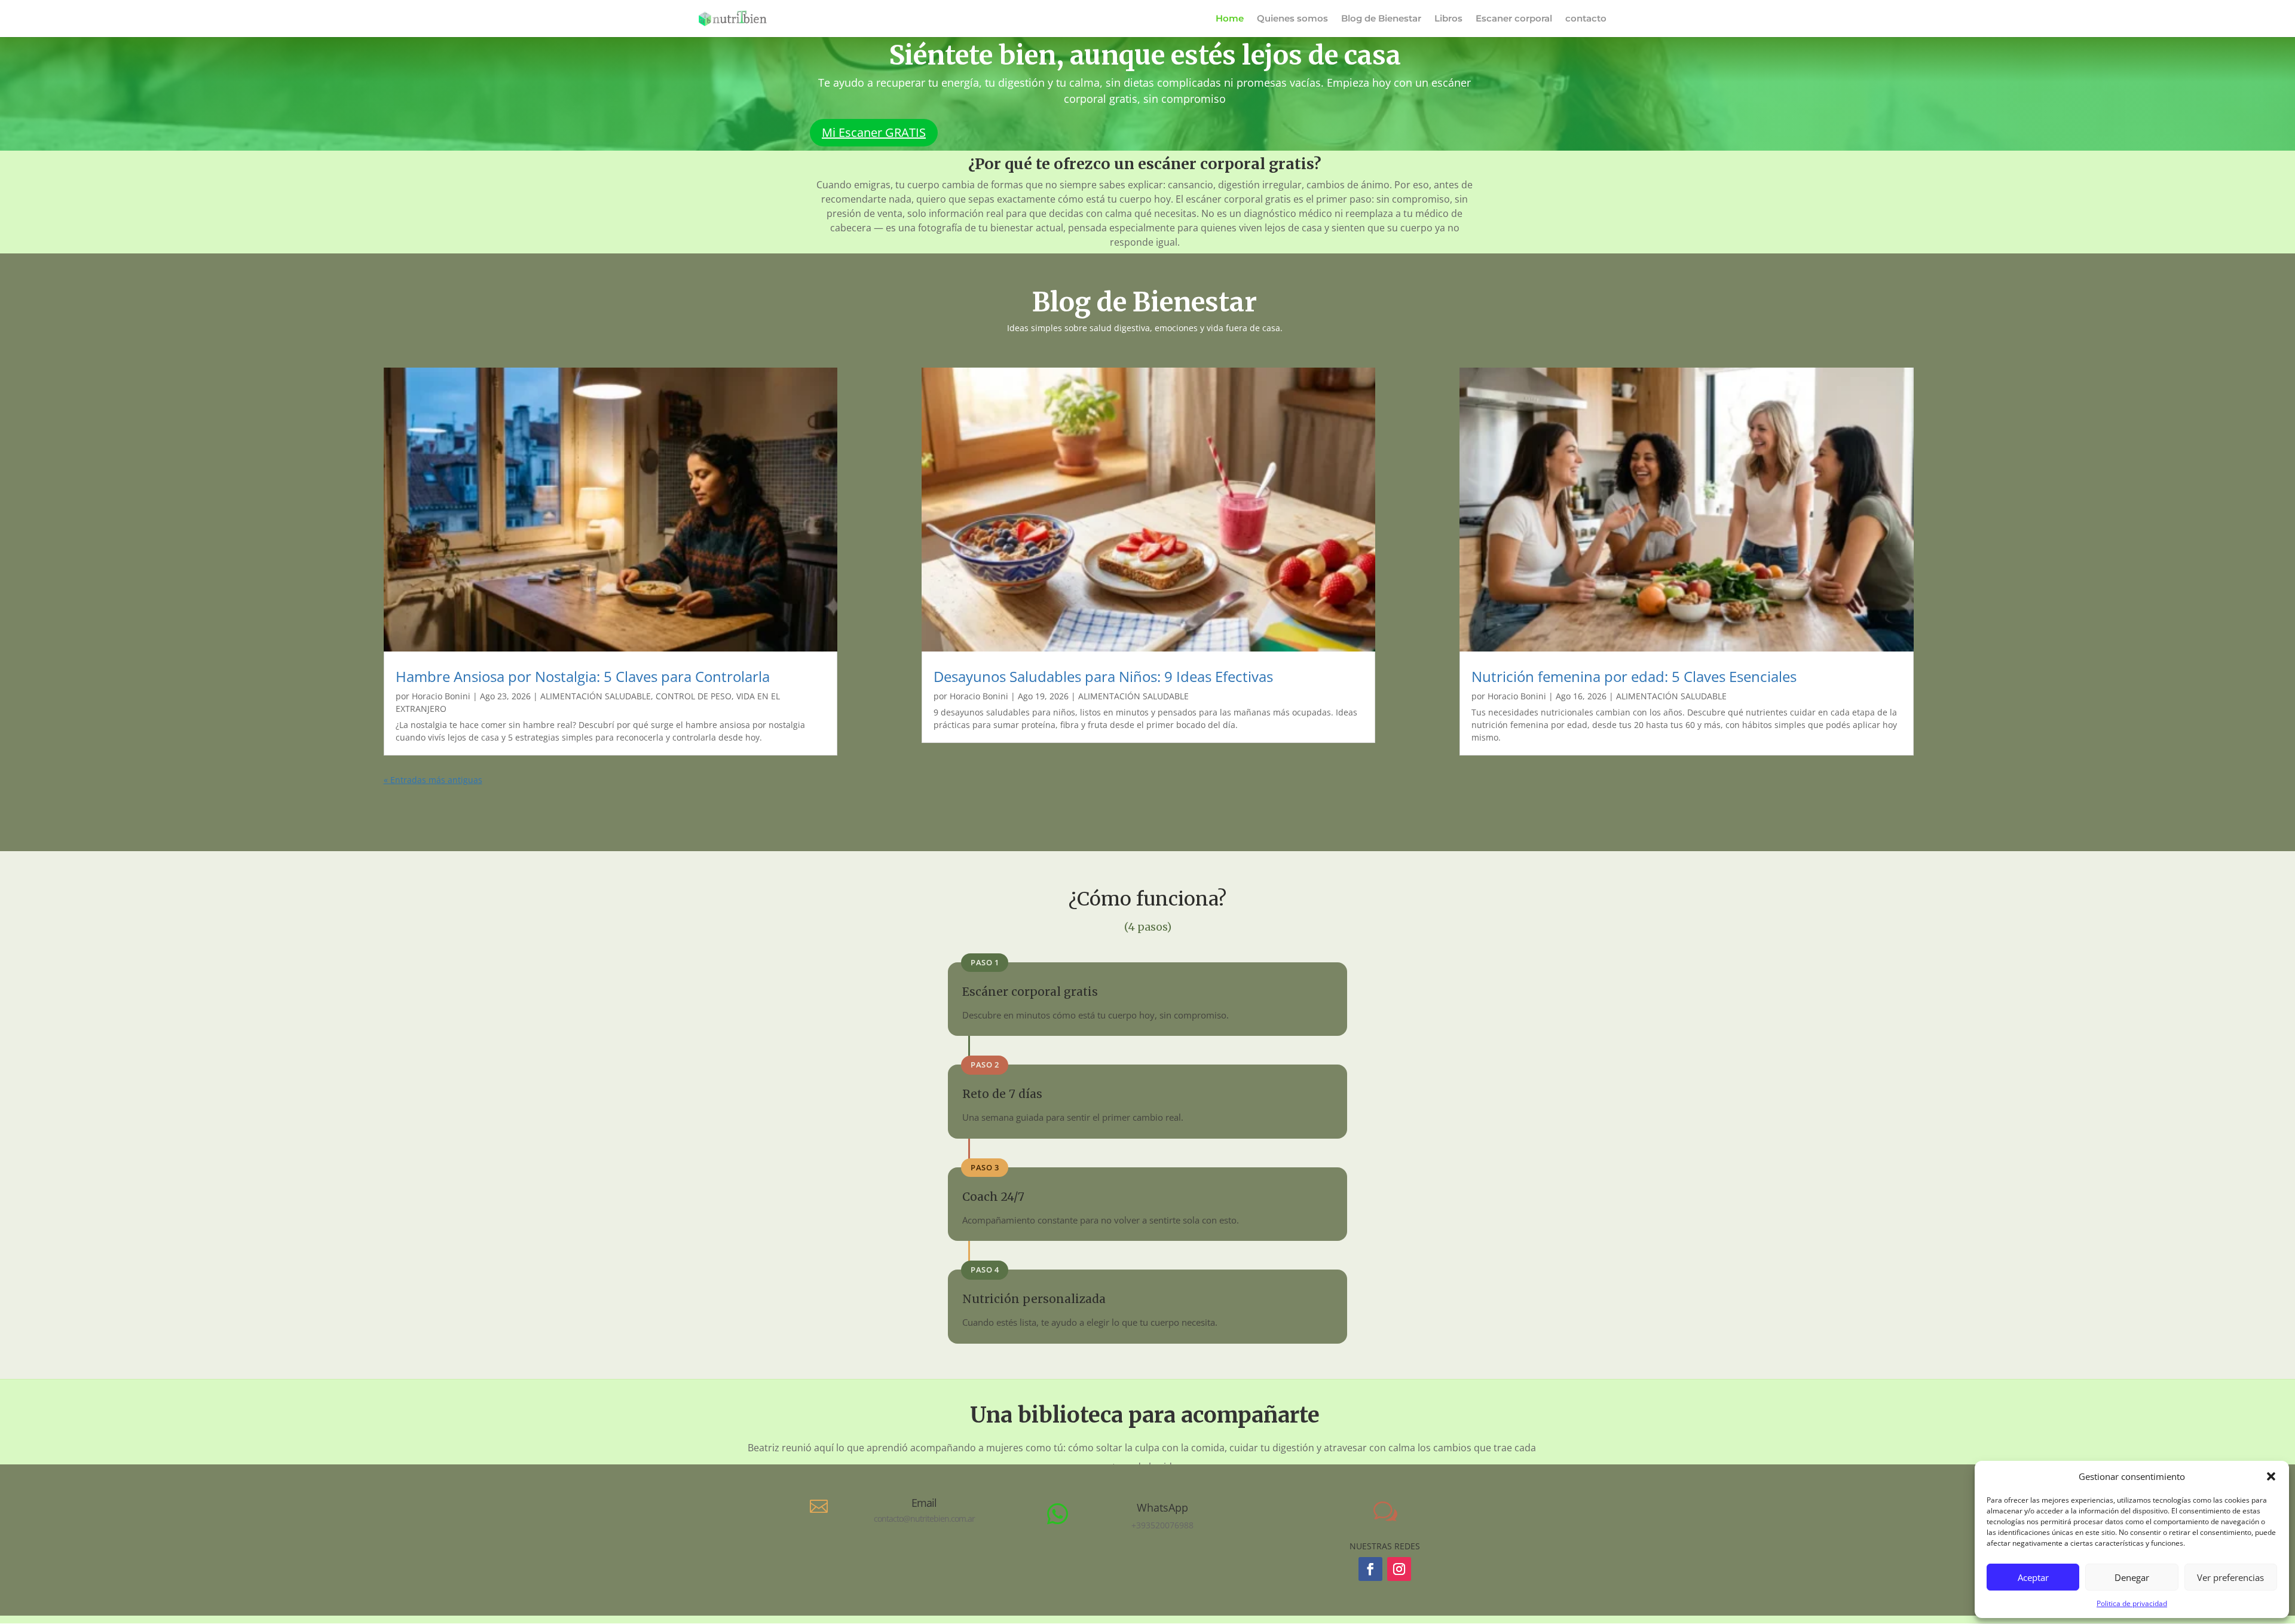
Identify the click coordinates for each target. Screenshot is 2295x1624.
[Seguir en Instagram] (1399, 1569)
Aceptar (2033, 1577)
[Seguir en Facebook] (1370, 1569)
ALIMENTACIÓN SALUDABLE (596, 696)
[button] (2271, 1476)
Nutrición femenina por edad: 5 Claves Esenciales (1634, 676)
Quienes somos (1292, 19)
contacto (1586, 19)
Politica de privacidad (2132, 1603)
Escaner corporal (1514, 19)
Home (1230, 19)
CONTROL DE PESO (694, 696)
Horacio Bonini (441, 696)
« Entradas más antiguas (433, 780)
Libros (1448, 19)
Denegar (2132, 1577)
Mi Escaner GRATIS (874, 132)
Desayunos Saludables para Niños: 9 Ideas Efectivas (1103, 676)
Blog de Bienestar (1381, 19)
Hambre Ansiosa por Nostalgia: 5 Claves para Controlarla (583, 676)
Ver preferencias (2230, 1577)
